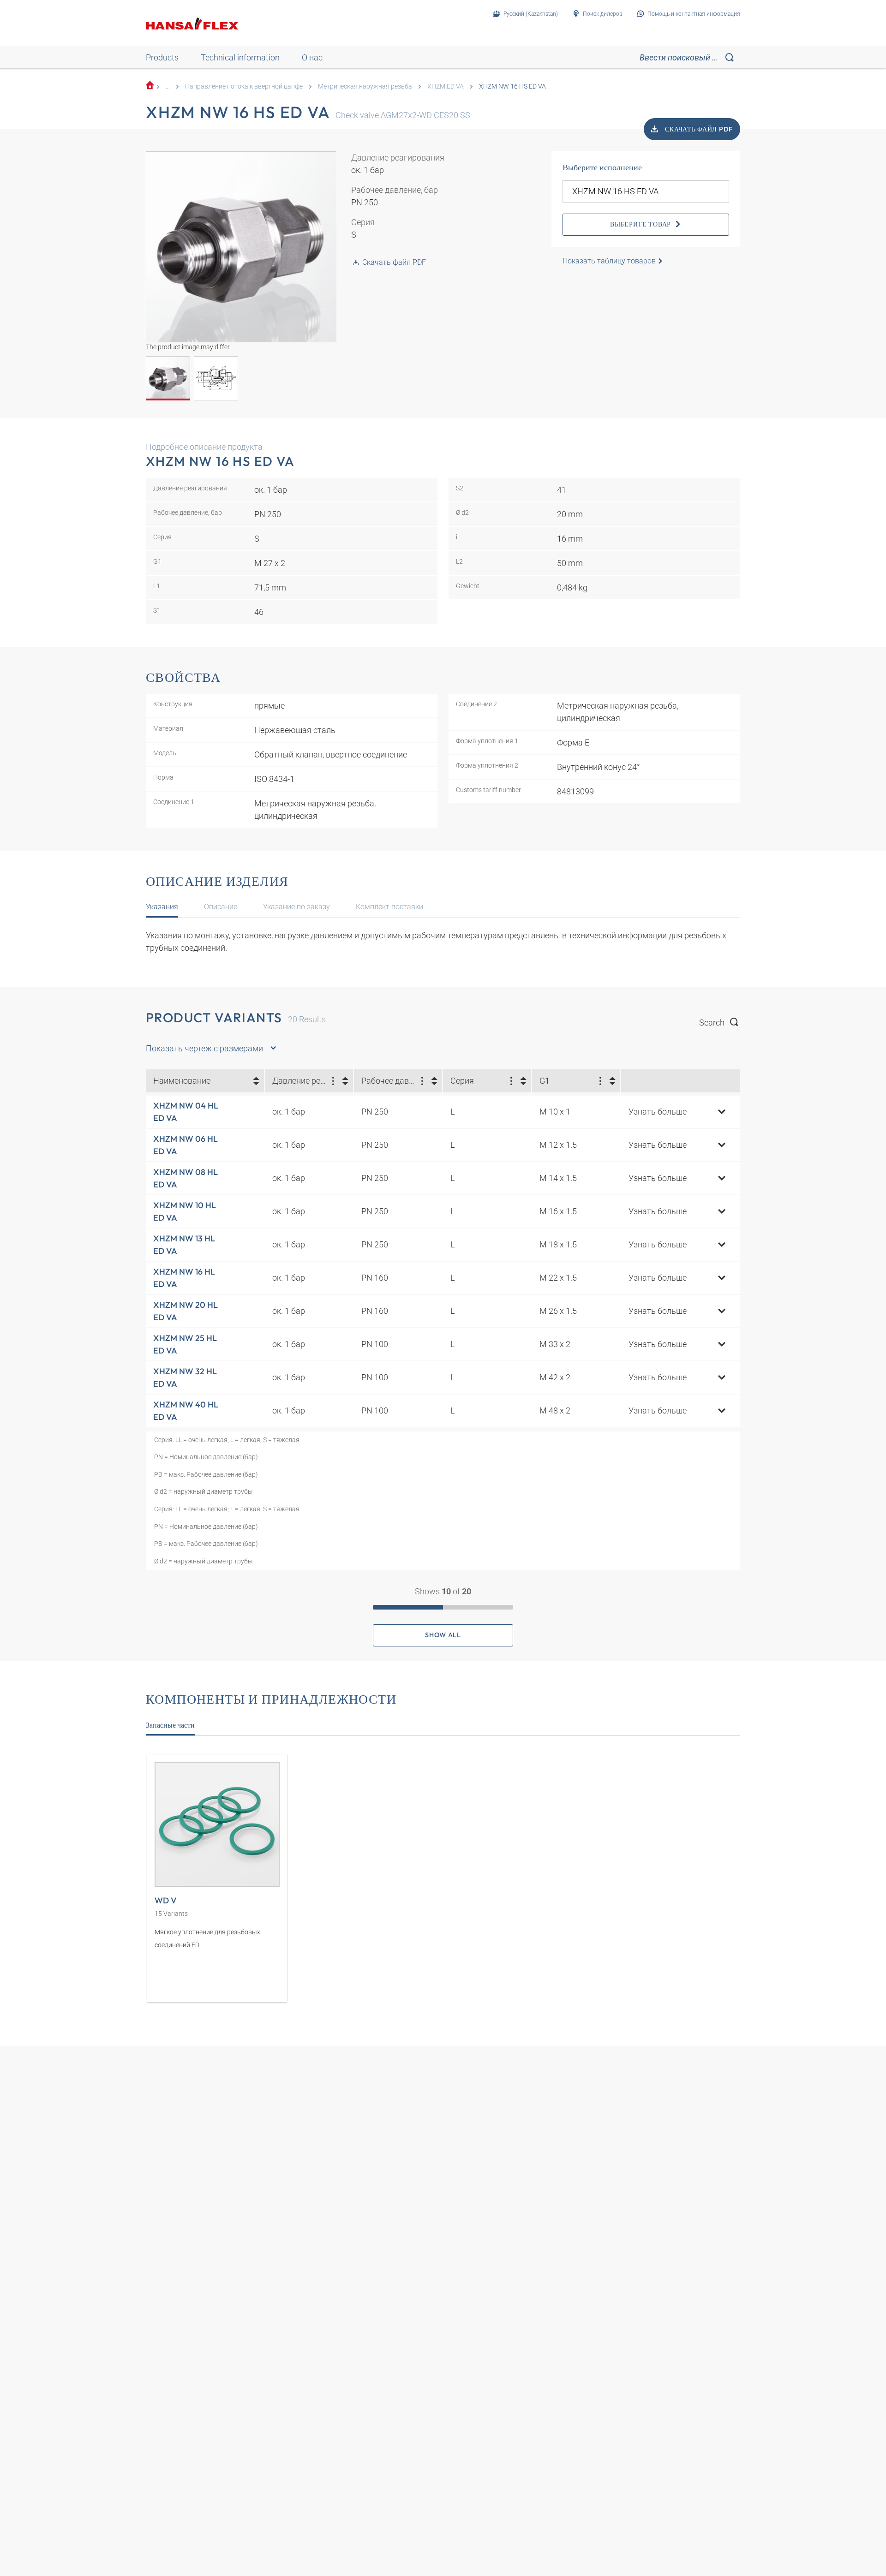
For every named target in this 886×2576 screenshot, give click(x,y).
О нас (312, 57)
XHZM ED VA (446, 86)
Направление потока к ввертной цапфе (244, 86)
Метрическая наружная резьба (365, 86)
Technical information (240, 57)
